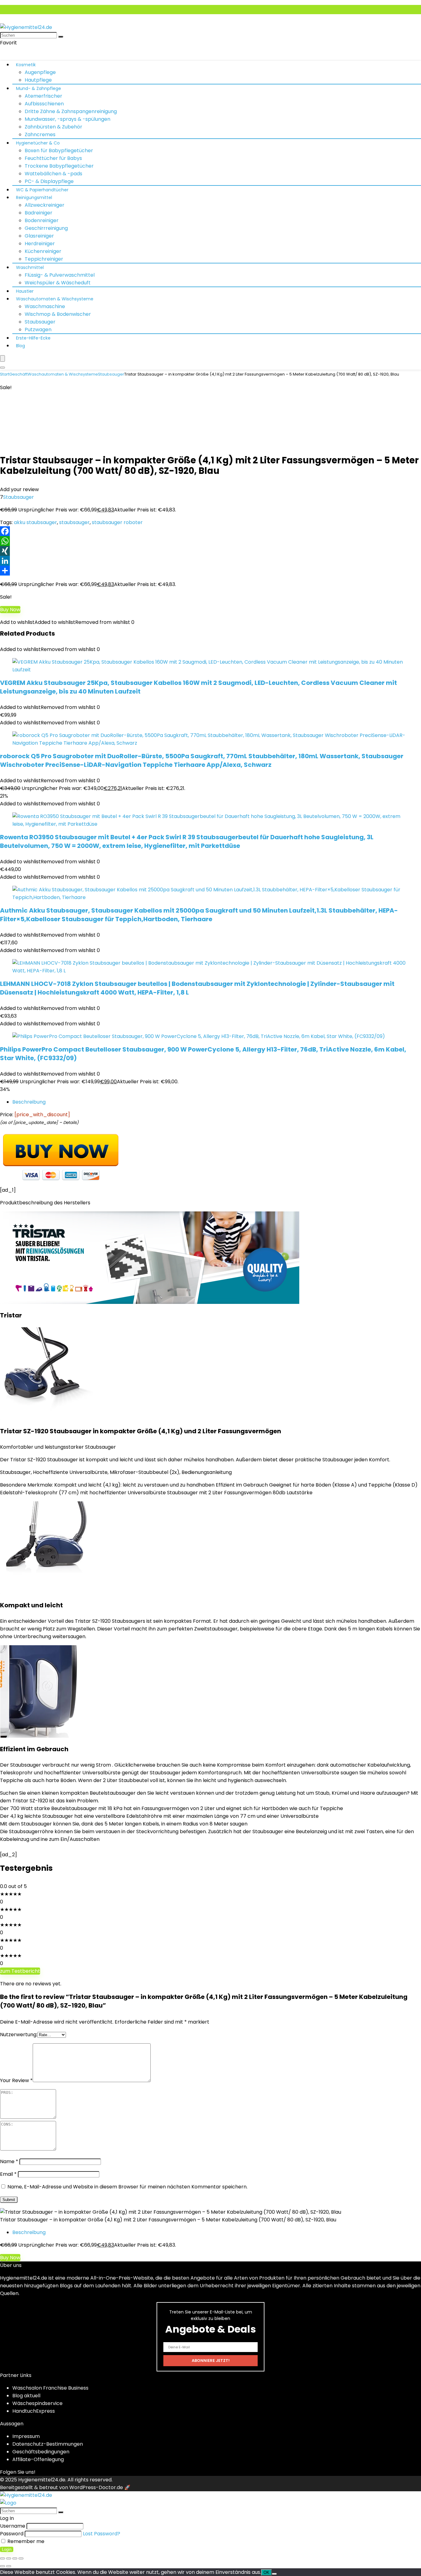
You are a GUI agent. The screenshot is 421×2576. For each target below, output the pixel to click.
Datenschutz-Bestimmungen (48, 2444)
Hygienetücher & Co (38, 143)
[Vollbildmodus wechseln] (9, 2558)
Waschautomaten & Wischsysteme (55, 299)
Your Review (16, 2080)
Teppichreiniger (44, 259)
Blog (20, 346)
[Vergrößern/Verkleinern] (2, 2558)
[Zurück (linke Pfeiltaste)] (2, 2566)
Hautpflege (38, 80)
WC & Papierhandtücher (42, 190)
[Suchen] (61, 37)
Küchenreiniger (43, 251)
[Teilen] (211, 571)
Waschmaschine (45, 306)
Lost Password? (102, 2534)
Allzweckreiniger (45, 205)
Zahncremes (40, 134)
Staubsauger (40, 322)
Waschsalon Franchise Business (50, 2388)
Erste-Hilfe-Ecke (33, 338)
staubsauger (74, 522)
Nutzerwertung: (19, 2035)
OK (266, 2572)
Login (7, 2549)
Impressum (26, 2436)
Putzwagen (38, 330)
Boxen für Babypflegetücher (59, 151)
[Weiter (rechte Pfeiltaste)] (9, 2566)
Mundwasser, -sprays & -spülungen (67, 119)
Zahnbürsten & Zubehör (53, 127)
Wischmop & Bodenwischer (58, 314)
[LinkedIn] (211, 561)
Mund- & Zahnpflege (39, 88)
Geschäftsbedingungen (41, 2452)
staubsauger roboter (117, 522)
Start (5, 374)
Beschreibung (29, 1102)
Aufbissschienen (44, 104)
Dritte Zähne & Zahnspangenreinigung (71, 111)
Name (9, 2161)
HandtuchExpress (34, 2411)
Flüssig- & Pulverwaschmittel (60, 275)
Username (13, 2526)
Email (8, 2174)
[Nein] (274, 2574)
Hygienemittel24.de (42, 2480)
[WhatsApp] (211, 541)
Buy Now (10, 610)
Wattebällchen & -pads (53, 174)
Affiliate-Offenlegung (38, 2459)
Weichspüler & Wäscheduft (58, 283)
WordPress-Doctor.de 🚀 (100, 2487)
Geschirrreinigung (46, 228)
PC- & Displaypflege (49, 181)
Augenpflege (40, 72)
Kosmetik (26, 65)
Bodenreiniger (42, 220)
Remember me (25, 2541)
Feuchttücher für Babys (53, 158)
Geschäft (18, 374)
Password (12, 2534)
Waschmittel (30, 267)
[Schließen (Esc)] (21, 2558)
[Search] (2, 368)
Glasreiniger (39, 236)
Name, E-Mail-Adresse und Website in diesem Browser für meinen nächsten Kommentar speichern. (127, 2187)
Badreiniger (39, 213)
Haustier (25, 291)
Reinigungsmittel (34, 197)
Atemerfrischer (43, 96)
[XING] (211, 551)
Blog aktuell (26, 2396)
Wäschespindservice (37, 2403)
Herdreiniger (40, 244)
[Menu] (2, 358)
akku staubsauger (35, 522)
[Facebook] (211, 531)
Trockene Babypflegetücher (59, 166)
